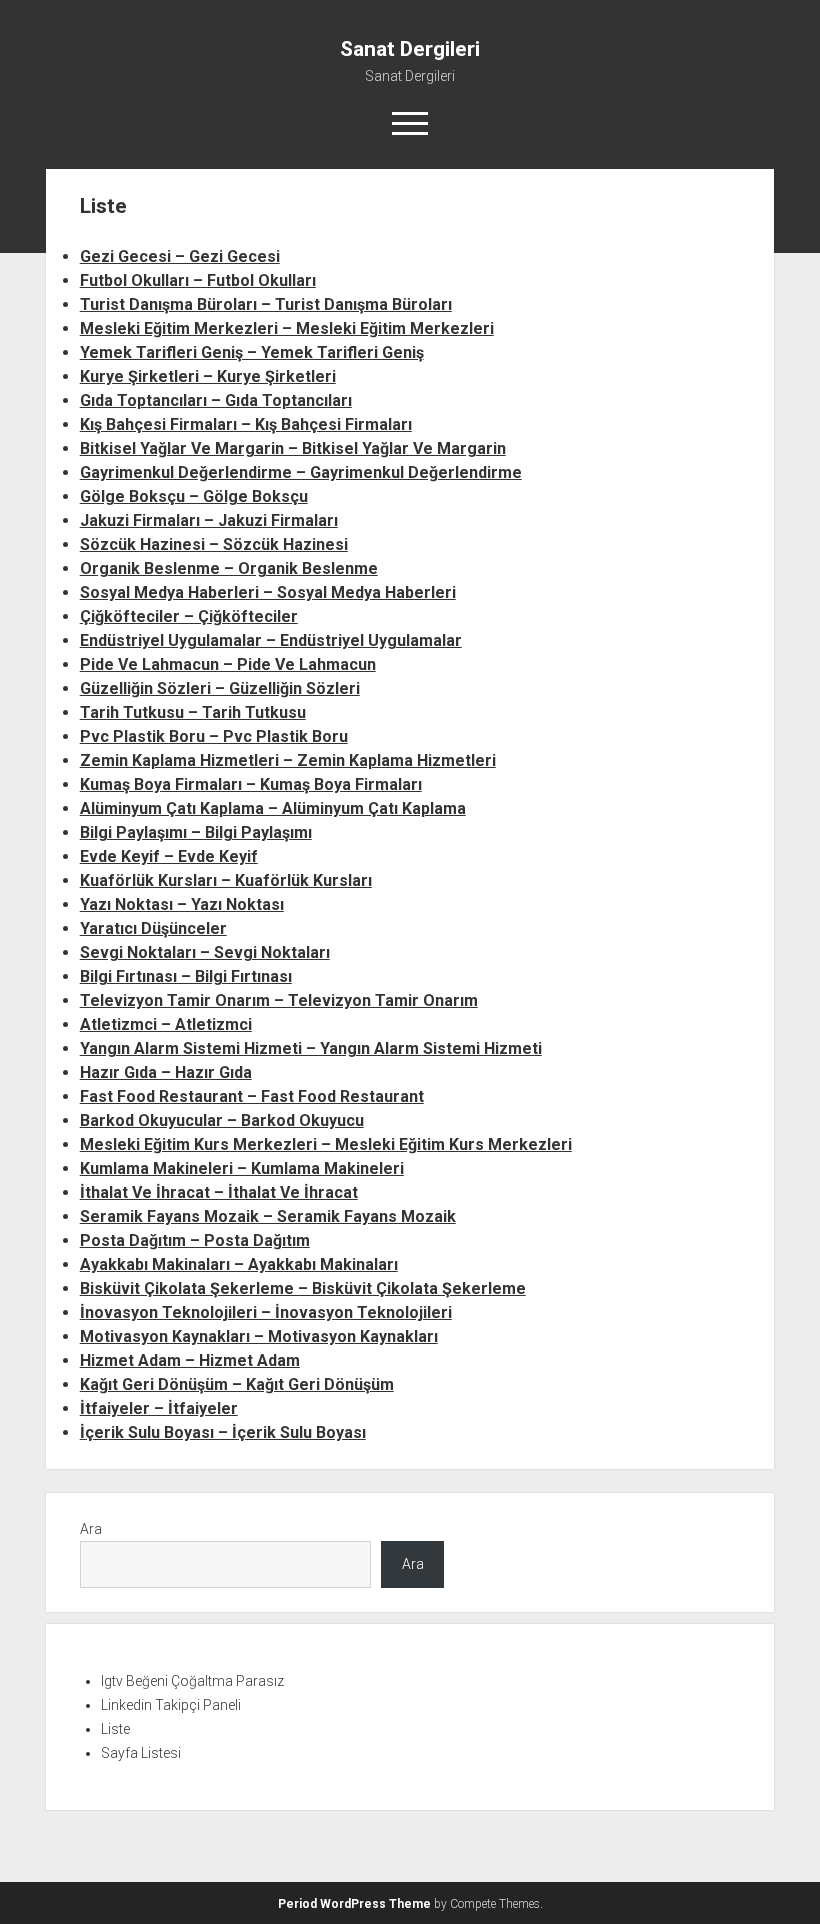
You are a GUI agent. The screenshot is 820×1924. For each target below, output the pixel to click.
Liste (115, 1729)
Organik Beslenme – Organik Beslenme (229, 568)
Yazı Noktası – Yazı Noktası (182, 904)
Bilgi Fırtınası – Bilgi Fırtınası (186, 976)
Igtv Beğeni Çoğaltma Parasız (192, 1681)
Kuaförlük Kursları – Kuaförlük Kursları (226, 880)
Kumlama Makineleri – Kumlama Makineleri (242, 1168)
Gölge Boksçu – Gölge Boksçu (194, 496)
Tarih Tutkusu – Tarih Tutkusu (193, 712)
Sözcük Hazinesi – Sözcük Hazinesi (214, 544)
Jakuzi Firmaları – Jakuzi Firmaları (209, 520)
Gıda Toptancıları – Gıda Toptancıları (216, 400)
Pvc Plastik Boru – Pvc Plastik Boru (214, 736)
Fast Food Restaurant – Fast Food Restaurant (252, 1096)
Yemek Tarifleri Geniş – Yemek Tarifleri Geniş (252, 352)
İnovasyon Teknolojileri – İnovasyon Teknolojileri (266, 1312)
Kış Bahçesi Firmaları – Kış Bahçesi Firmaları (246, 424)
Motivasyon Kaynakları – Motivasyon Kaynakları (259, 1336)
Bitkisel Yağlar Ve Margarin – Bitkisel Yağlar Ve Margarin (293, 448)
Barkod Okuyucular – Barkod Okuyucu (222, 1120)
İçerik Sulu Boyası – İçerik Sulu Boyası (223, 1432)
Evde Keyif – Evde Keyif (169, 856)
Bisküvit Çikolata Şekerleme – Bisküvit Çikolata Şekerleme (303, 1288)
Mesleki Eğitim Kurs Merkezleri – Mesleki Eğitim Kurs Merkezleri (326, 1144)
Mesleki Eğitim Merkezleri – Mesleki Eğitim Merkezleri (287, 328)
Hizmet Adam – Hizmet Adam (190, 1360)
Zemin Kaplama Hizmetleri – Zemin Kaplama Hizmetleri (288, 760)
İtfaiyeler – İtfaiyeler (159, 1408)
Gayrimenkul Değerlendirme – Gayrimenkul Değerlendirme (301, 472)
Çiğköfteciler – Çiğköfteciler (189, 616)
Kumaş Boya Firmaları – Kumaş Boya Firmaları (251, 784)
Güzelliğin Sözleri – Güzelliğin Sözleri (220, 688)
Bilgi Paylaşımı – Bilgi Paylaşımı (196, 832)
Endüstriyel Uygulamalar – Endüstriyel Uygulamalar (271, 640)
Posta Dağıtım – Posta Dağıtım (195, 1240)
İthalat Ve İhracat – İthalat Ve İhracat (219, 1192)
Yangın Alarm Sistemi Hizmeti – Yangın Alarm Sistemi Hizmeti (311, 1048)
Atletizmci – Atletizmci (166, 1024)
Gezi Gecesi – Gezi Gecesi (180, 256)
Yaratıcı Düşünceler (153, 928)
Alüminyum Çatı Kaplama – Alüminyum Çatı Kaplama (273, 808)
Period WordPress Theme (354, 1904)
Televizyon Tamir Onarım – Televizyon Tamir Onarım (279, 1000)
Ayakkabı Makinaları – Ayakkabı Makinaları (239, 1264)
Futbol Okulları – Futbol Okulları (198, 280)
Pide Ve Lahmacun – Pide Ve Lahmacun (228, 664)
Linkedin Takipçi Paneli (171, 1705)
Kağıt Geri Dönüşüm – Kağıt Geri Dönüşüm (237, 1384)
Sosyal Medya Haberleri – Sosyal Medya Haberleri (268, 592)
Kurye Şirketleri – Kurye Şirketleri (208, 376)
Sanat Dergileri (410, 49)
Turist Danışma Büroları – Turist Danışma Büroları (266, 304)
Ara (91, 1529)
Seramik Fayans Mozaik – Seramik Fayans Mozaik (268, 1216)
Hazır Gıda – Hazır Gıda (166, 1072)
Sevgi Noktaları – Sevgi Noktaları (205, 952)
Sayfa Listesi (141, 1753)
